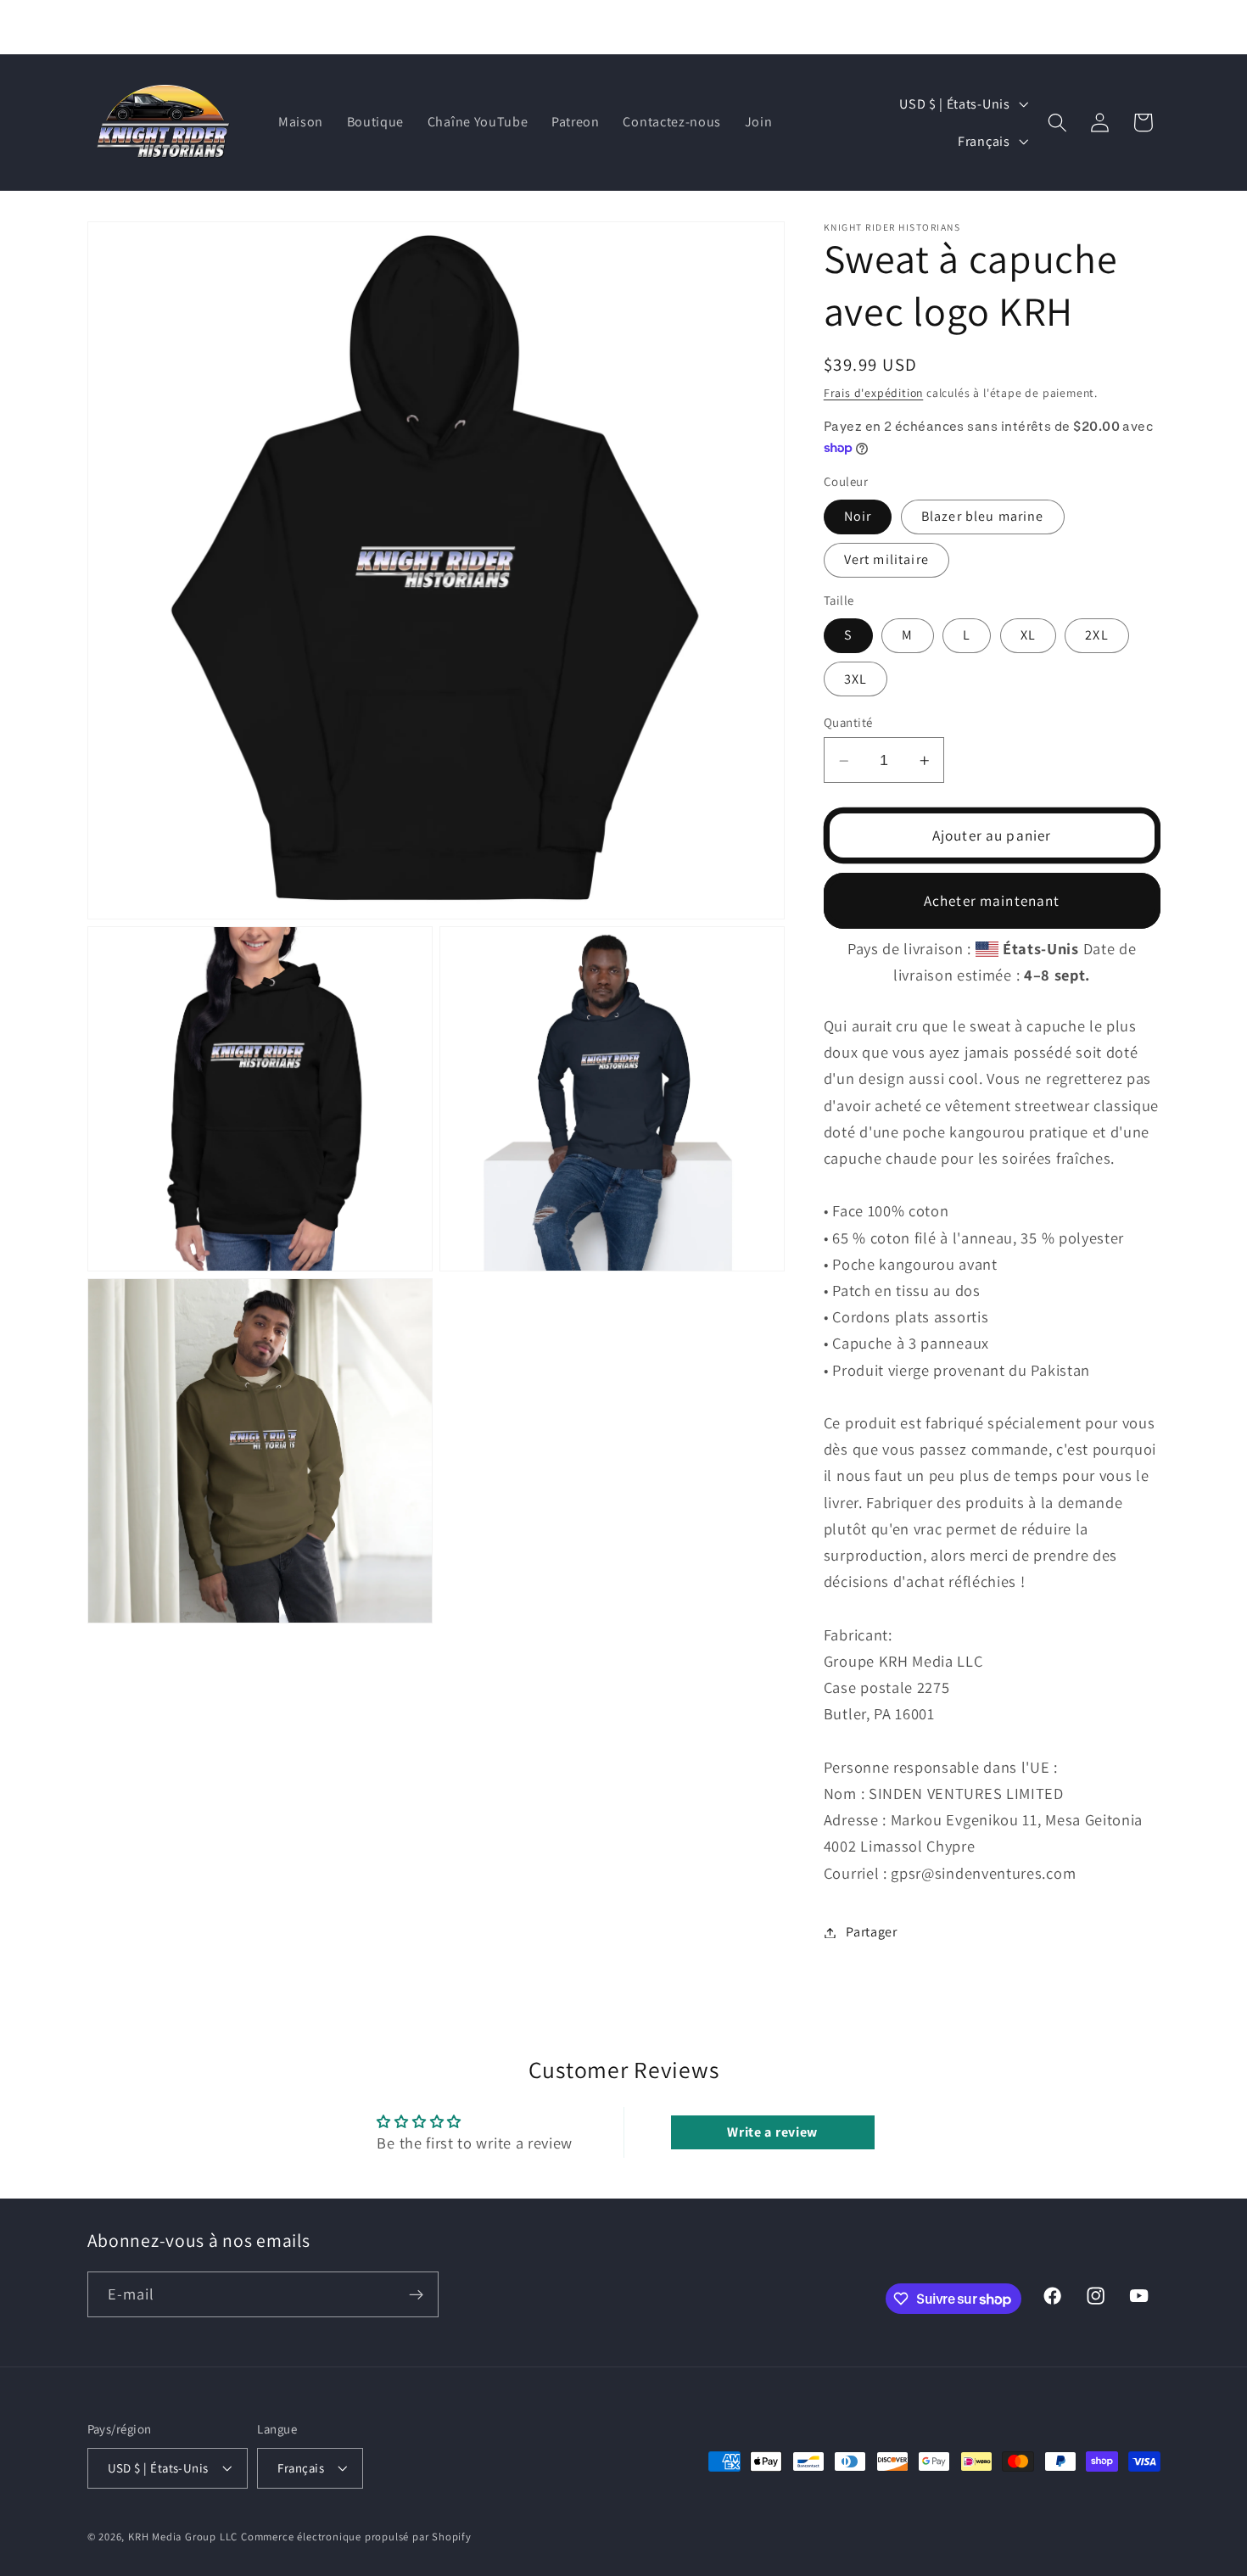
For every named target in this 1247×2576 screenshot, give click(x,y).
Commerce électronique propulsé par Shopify (356, 2537)
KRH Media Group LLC (183, 2537)
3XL (856, 680)
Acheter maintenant (992, 901)
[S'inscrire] (416, 2295)
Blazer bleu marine (983, 517)
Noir (858, 517)
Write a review (772, 2132)
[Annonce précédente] (413, 27)
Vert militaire (886, 560)
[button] (1058, 123)
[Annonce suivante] (834, 27)
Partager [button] (872, 1933)
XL (1028, 636)
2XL (1096, 636)
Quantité (848, 723)
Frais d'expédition (874, 393)
